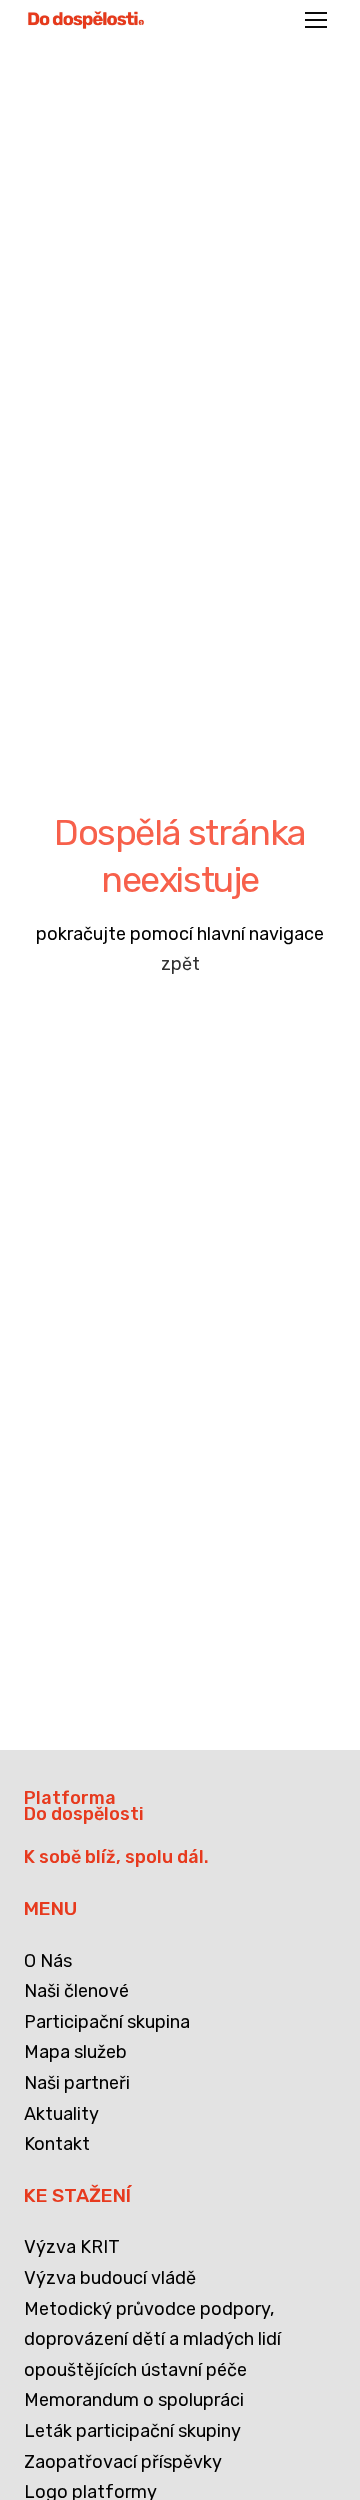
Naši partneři (77, 2083)
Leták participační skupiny (132, 2431)
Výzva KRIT (72, 2247)
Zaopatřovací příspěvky (123, 2462)
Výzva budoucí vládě (110, 2278)
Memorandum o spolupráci (134, 2400)
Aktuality (61, 2114)
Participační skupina (107, 2022)
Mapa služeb (75, 2052)
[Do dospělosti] (86, 20)
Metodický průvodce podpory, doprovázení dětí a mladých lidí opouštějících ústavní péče (152, 2339)
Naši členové (76, 1991)
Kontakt (57, 2144)
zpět (180, 964)
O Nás (48, 1961)
